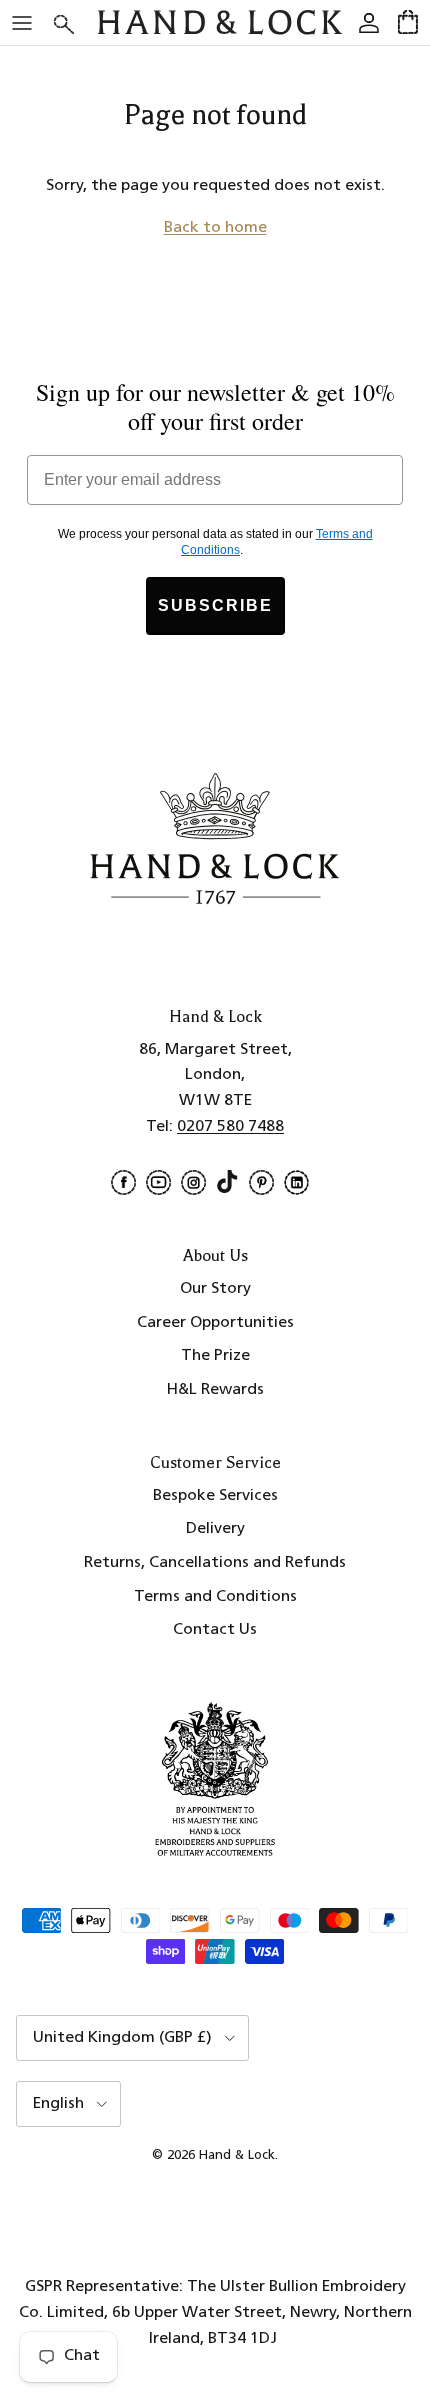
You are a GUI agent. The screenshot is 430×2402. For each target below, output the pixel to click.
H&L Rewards (215, 1390)
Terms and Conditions (215, 1597)
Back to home (215, 228)
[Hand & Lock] (220, 22)
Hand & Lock (237, 2155)
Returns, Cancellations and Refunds (215, 1563)
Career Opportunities (215, 1323)
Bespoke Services (215, 1496)
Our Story (215, 1289)
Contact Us (215, 1630)
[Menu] (22, 23)
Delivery (215, 1529)
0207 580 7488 (230, 1127)
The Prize (215, 1356)
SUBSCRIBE (215, 605)
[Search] (76, 22)
